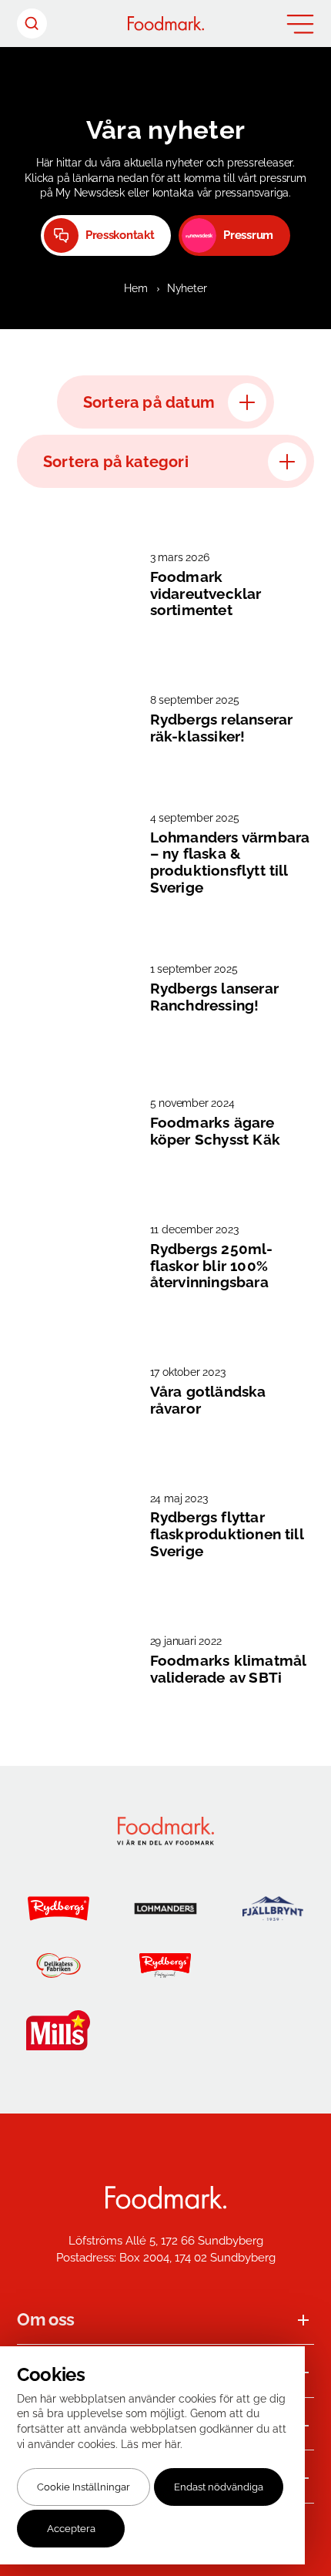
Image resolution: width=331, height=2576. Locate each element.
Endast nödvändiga (219, 2487)
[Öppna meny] (300, 24)
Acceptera (71, 2529)
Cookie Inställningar (84, 2487)
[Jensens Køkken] (273, 1966)
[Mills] (58, 2030)
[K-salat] (165, 2030)
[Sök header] (32, 24)
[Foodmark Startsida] (166, 2198)
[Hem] (166, 24)
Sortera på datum (149, 402)
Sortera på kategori (116, 462)
